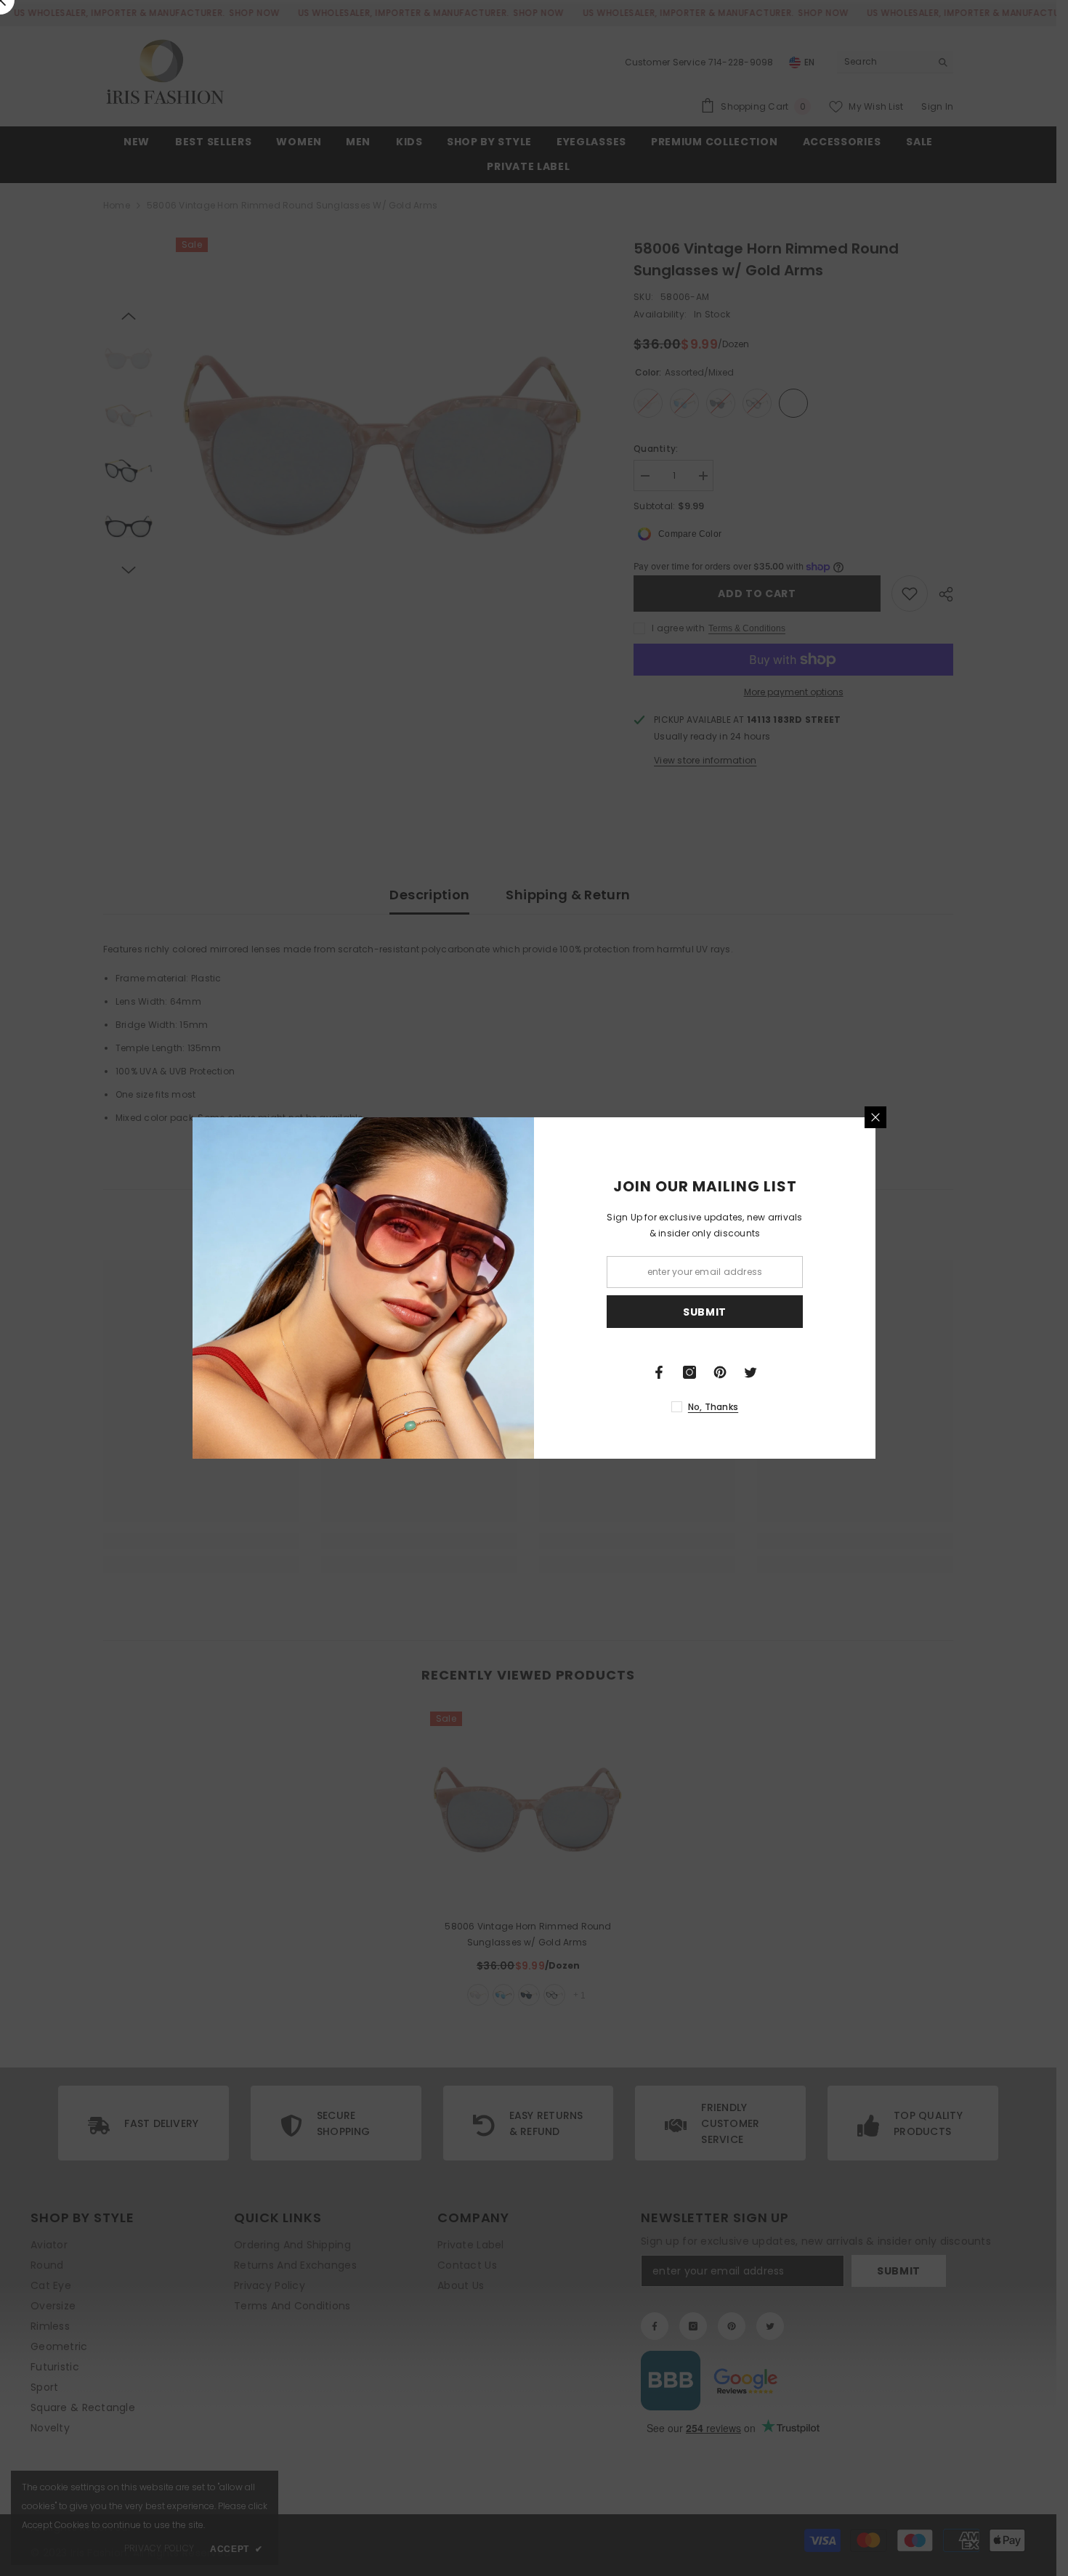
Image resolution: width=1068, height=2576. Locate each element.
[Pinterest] (720, 1372)
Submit (705, 1312)
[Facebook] (659, 1372)
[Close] (875, 1117)
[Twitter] (751, 1372)
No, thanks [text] (713, 1407)
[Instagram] (689, 1372)
